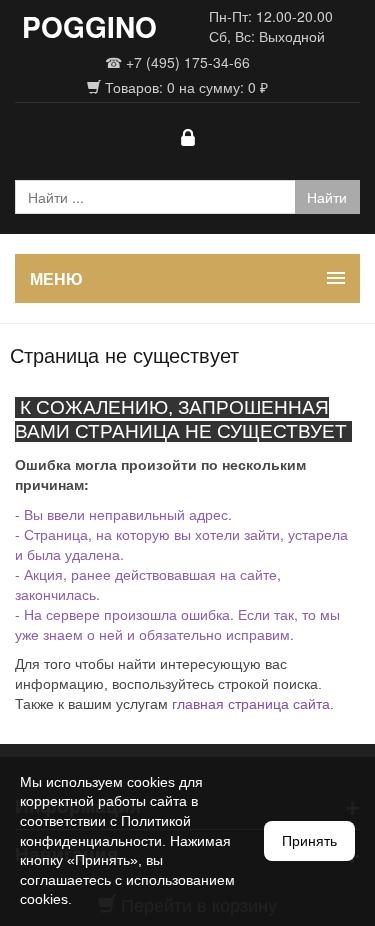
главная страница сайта (251, 704)
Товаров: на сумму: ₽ (184, 87)
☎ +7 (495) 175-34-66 (177, 62)
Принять (309, 841)
